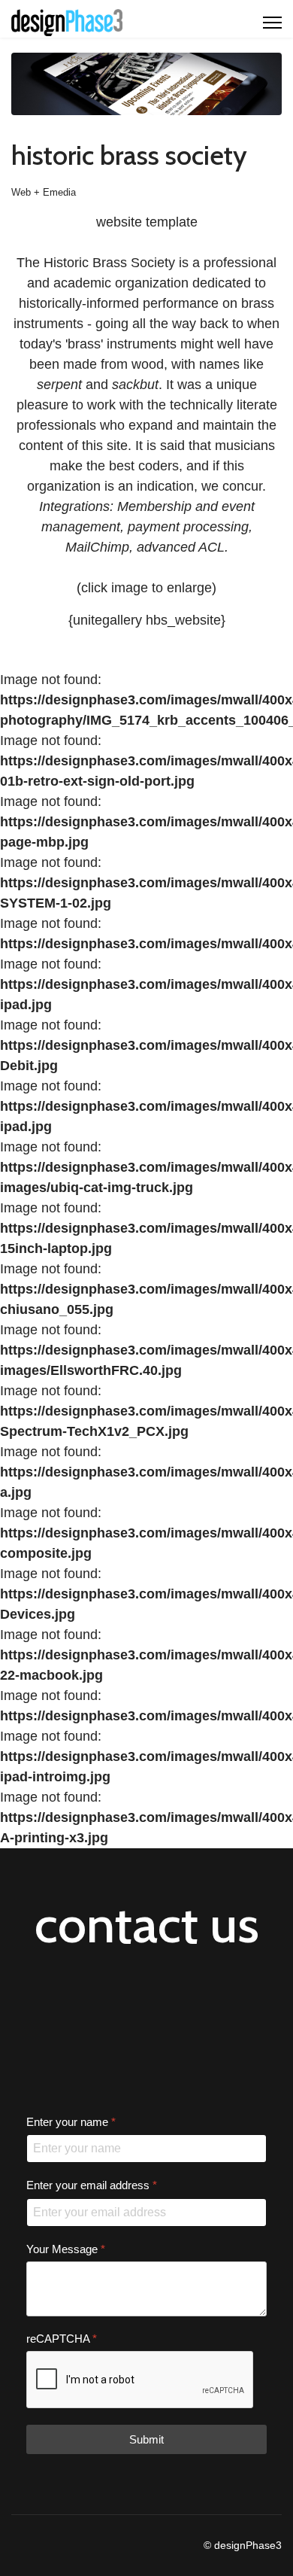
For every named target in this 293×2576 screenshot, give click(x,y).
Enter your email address (92, 2186)
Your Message (66, 2249)
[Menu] (272, 23)
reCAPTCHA (62, 2339)
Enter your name (71, 2122)
